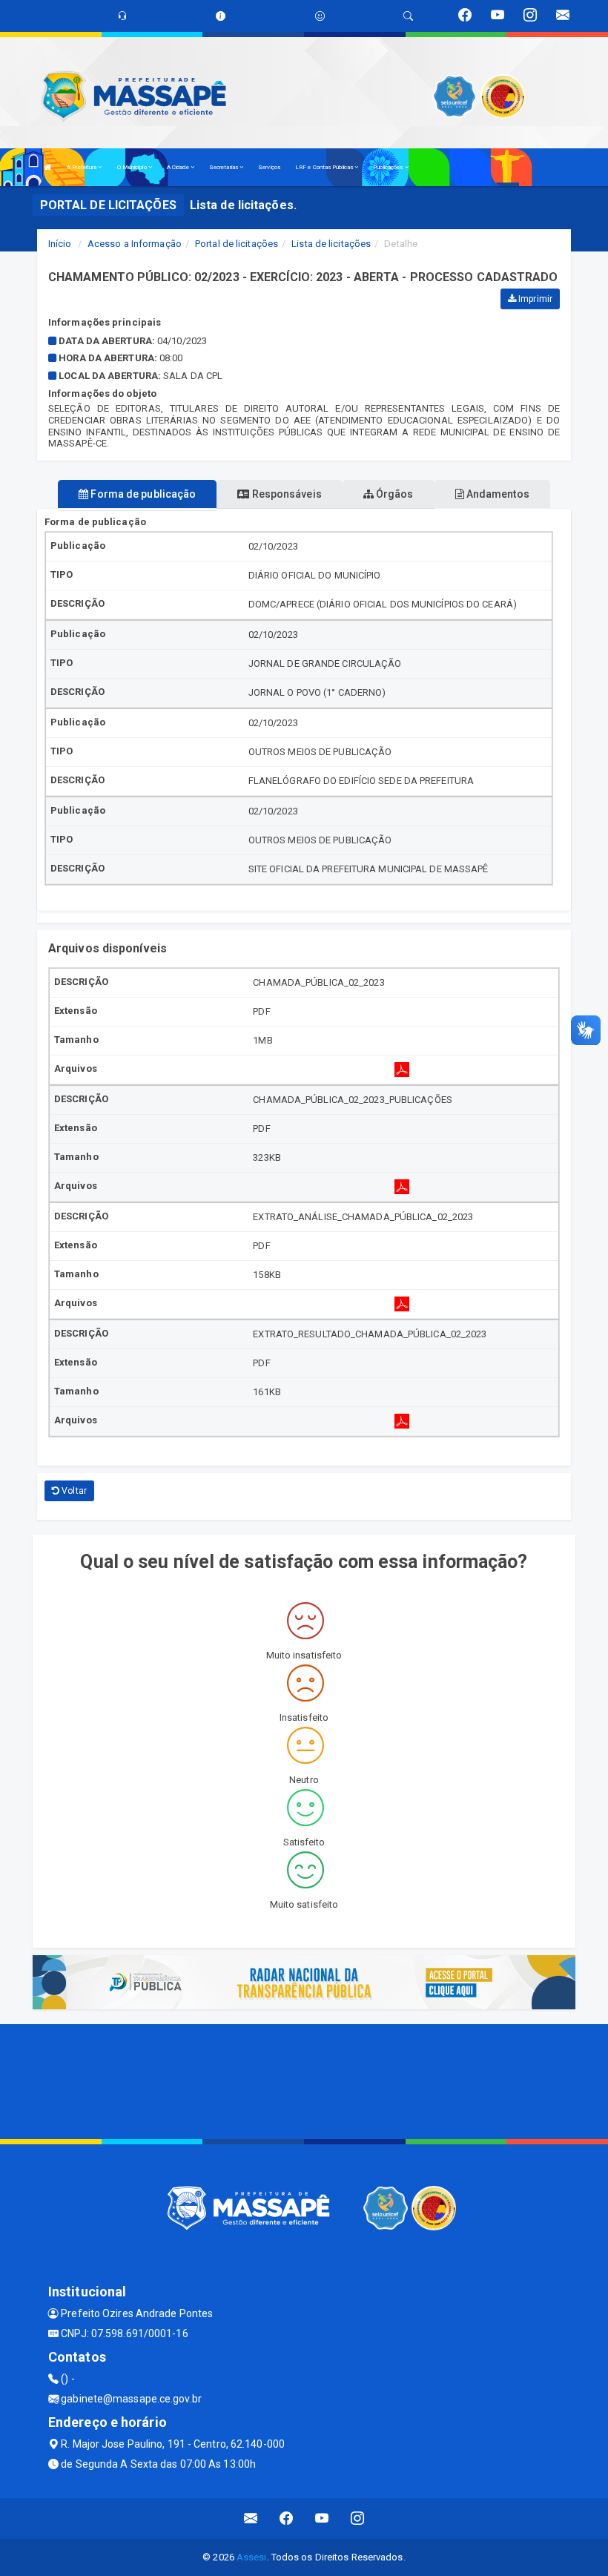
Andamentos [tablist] (497, 494)
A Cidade (179, 167)
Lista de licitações (331, 244)
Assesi (252, 2557)
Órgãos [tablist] (394, 494)
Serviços (269, 167)
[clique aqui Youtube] (322, 2519)
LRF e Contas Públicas (325, 167)
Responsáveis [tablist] (285, 494)
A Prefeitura (82, 167)
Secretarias (224, 167)
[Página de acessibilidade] (320, 16)
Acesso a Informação (135, 244)
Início (60, 244)
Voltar (73, 1491)
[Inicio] (48, 167)
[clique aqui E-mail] (251, 2519)
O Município (133, 167)
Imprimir (534, 299)
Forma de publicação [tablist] (142, 494)
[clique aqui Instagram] (358, 2519)
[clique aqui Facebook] (287, 2519)
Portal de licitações (237, 244)
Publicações (389, 167)
